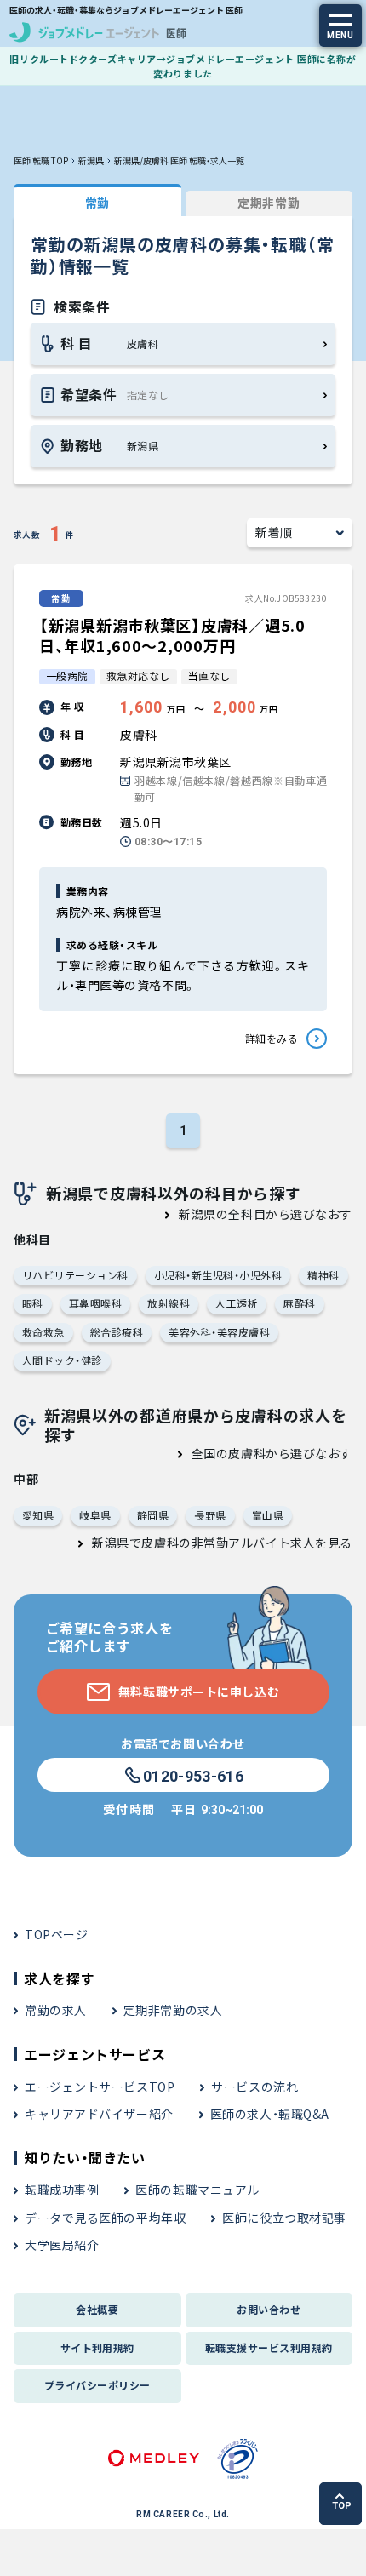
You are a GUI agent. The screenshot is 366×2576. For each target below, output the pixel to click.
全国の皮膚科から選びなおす (272, 1453)
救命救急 (43, 1332)
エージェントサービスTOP (100, 2087)
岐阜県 (95, 1515)
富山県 (268, 1515)
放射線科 (169, 1303)
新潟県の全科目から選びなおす (266, 1214)
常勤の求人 (56, 2010)
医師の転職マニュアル (197, 2190)
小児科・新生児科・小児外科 (218, 1275)
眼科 (33, 1303)
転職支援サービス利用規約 (269, 2347)
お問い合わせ (269, 2309)
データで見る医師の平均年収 (105, 2218)
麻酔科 (299, 1303)
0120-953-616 (193, 1776)
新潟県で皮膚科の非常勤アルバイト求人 (203, 1543)
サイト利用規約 (97, 2347)
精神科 (323, 1275)
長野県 (210, 1515)
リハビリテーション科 (75, 1275)
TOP (342, 2506)
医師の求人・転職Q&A (270, 2114)
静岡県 (153, 1515)
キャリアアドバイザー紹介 (99, 2114)
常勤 (97, 203)
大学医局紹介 (62, 2245)
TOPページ (56, 1934)
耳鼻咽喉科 (95, 1303)
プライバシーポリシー (97, 2385)
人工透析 (237, 1303)
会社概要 (97, 2309)
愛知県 (38, 1515)
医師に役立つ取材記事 (284, 2218)
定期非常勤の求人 (173, 2010)
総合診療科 (117, 1332)
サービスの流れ (254, 2087)
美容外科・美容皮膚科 (219, 1332)
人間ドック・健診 (62, 1360)
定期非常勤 (269, 203)
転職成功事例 (62, 2190)
